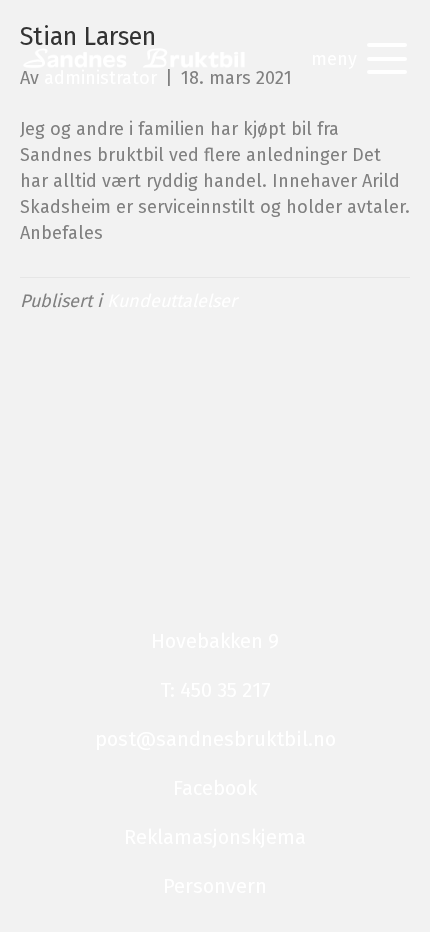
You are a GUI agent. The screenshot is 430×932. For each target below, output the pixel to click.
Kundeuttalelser (172, 301)
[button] (354, 59)
